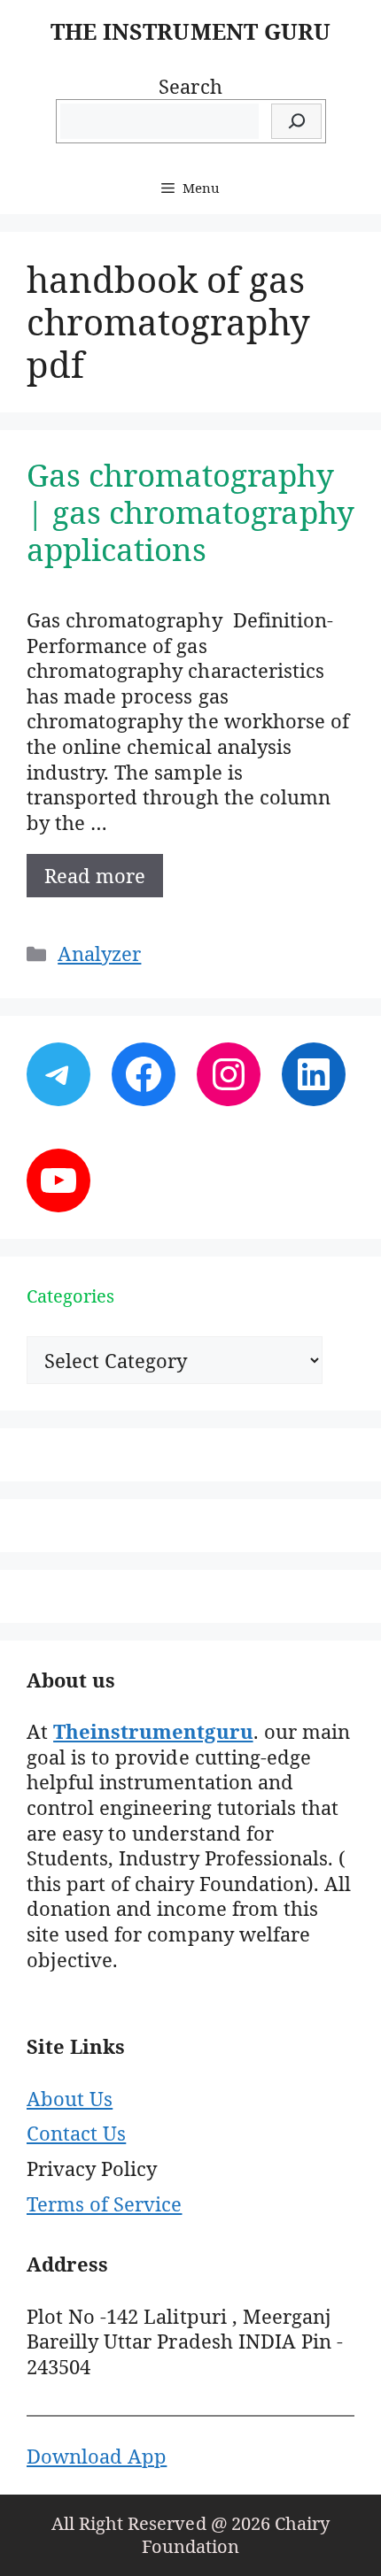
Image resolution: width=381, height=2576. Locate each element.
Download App (97, 2456)
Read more (95, 875)
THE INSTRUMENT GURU (190, 31)
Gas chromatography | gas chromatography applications (190, 512)
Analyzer (99, 953)
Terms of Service (104, 2203)
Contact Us (76, 2133)
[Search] (296, 122)
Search (190, 86)
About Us (70, 2098)
